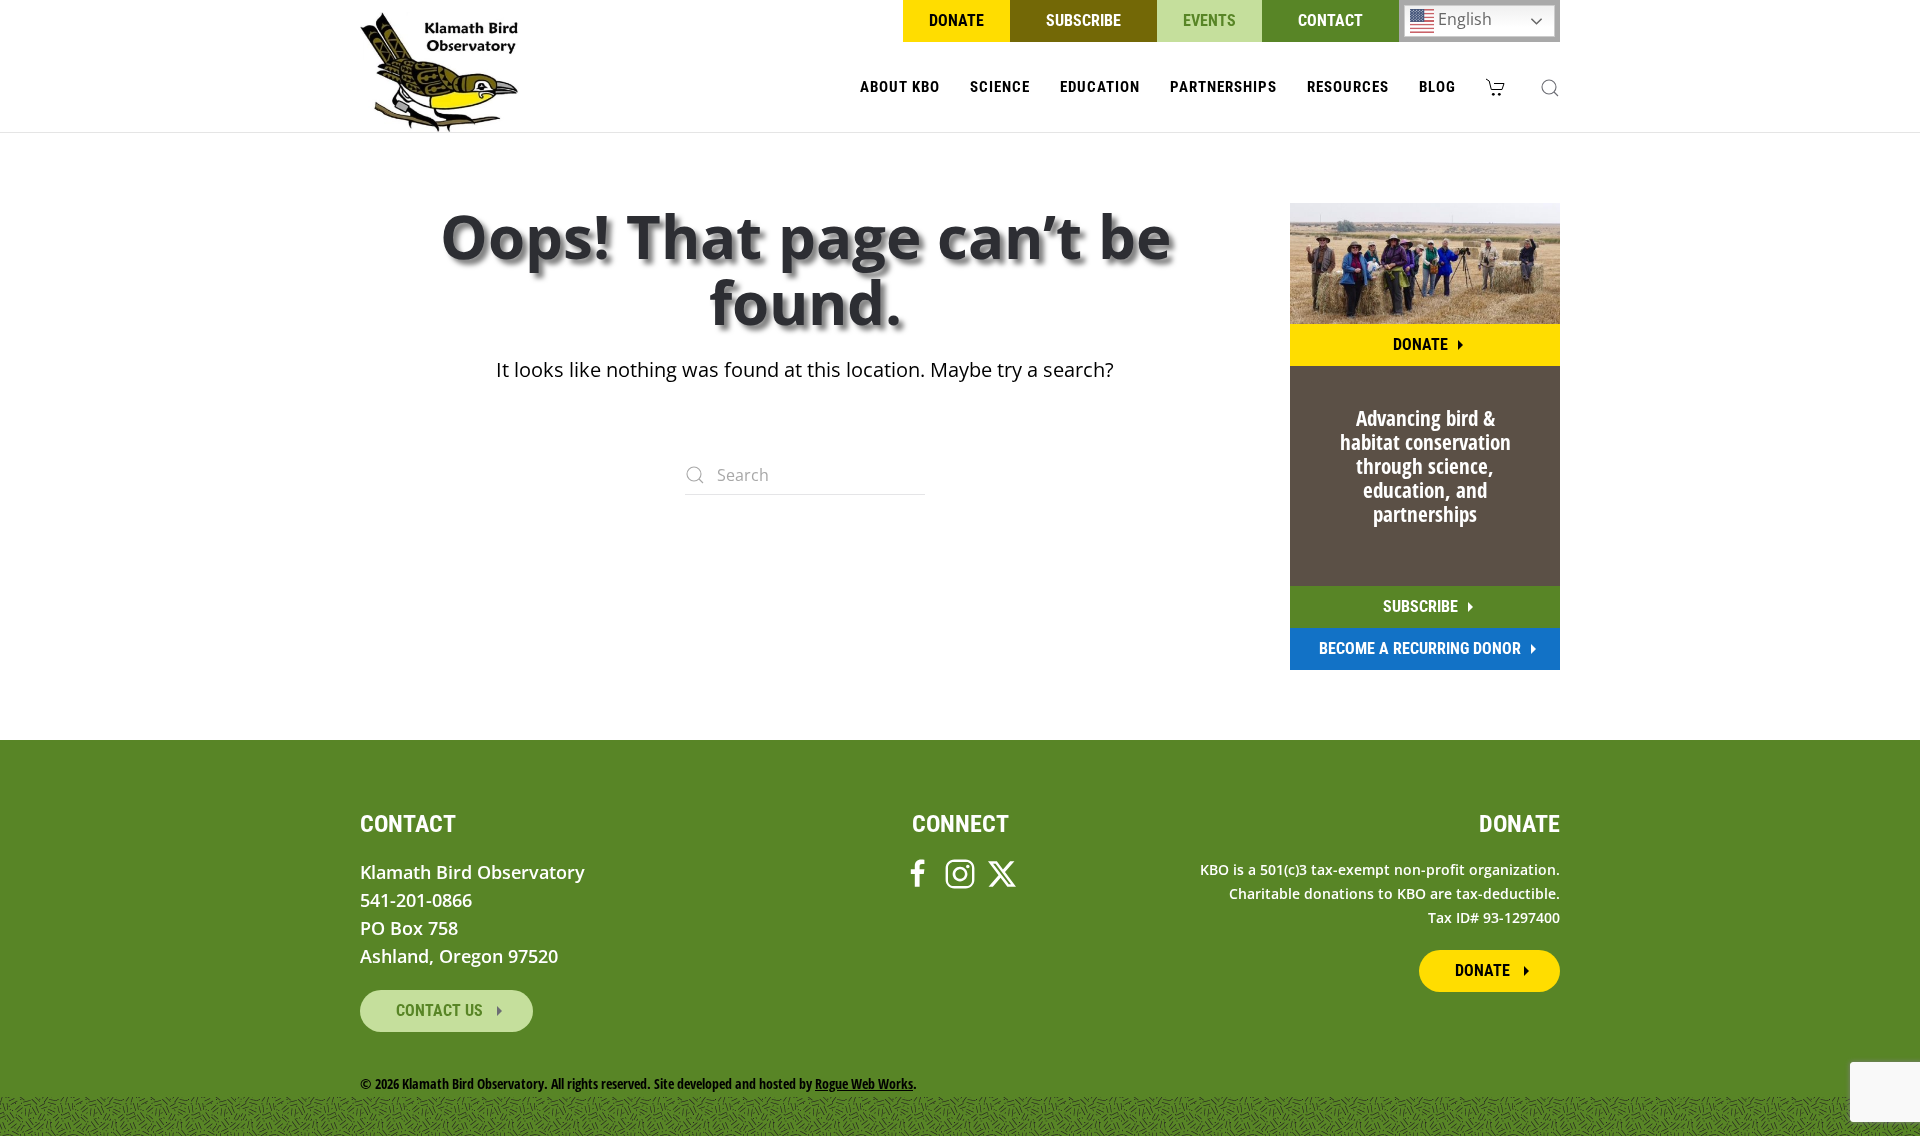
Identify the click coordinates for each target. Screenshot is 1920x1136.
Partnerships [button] (1223, 87)
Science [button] (1000, 87)
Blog (1437, 87)
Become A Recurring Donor (1420, 648)
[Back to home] (439, 72)
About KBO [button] (900, 87)
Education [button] (1100, 87)
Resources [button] (1348, 87)
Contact (1330, 20)
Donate (956, 20)
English (1463, 19)
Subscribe (1083, 20)
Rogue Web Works (864, 1083)
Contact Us (441, 1010)
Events (1209, 20)
